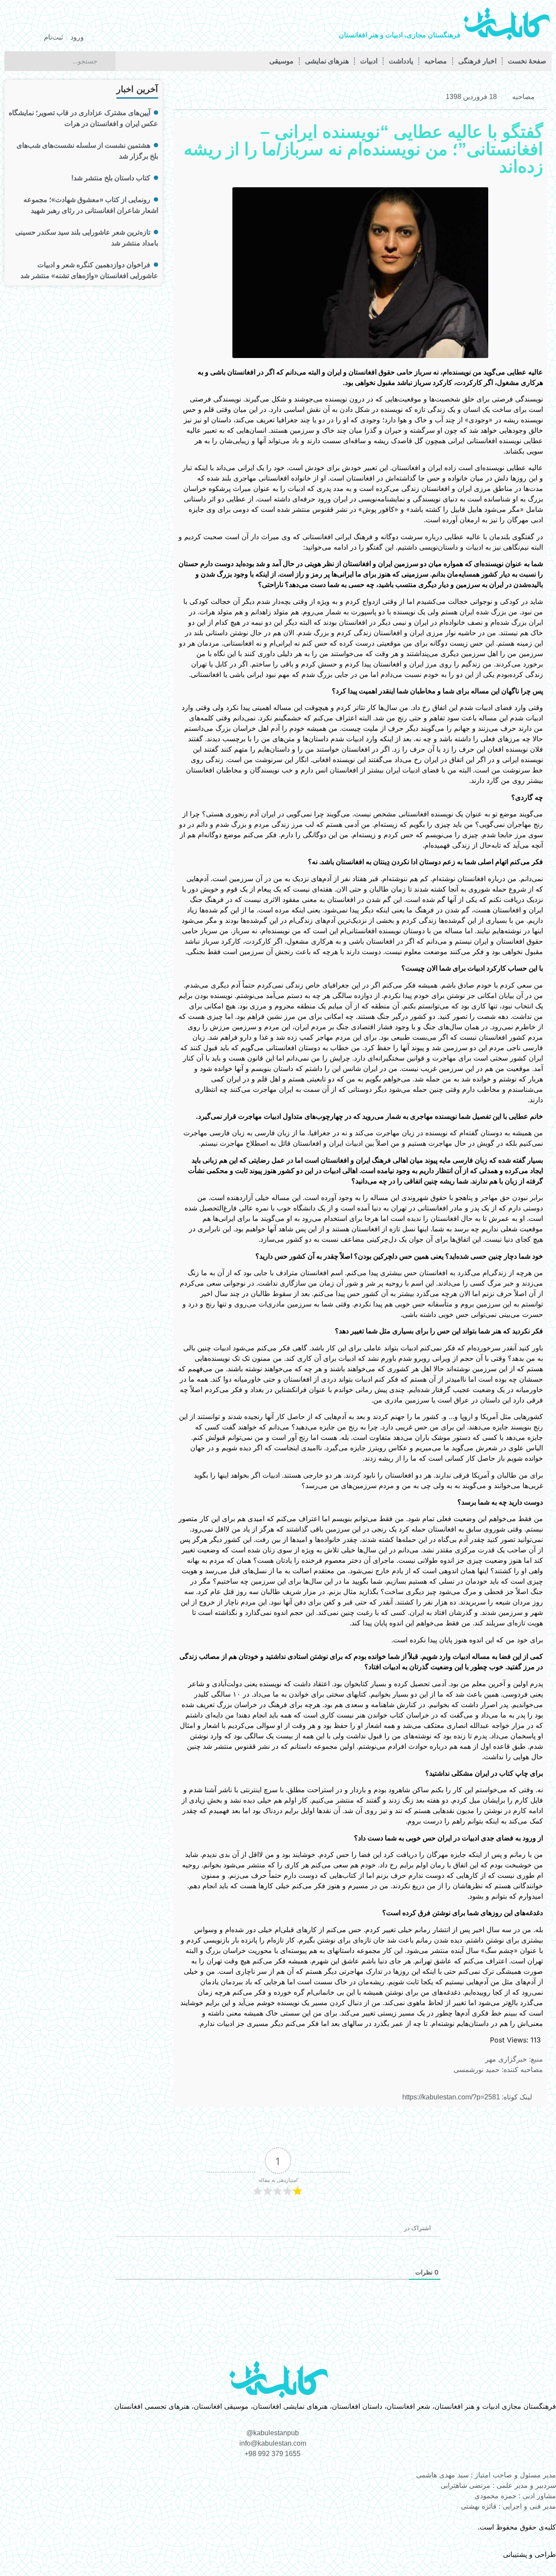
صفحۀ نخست (527, 61)
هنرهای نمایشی (327, 61)
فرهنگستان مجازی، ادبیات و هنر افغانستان (400, 35)
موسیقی (281, 61)
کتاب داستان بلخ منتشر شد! (111, 178)
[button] (265, 97)
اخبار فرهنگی (477, 61)
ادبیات (369, 61)
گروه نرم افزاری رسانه (468, 2554)
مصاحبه (436, 61)
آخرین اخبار (137, 89)
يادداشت (401, 61)
